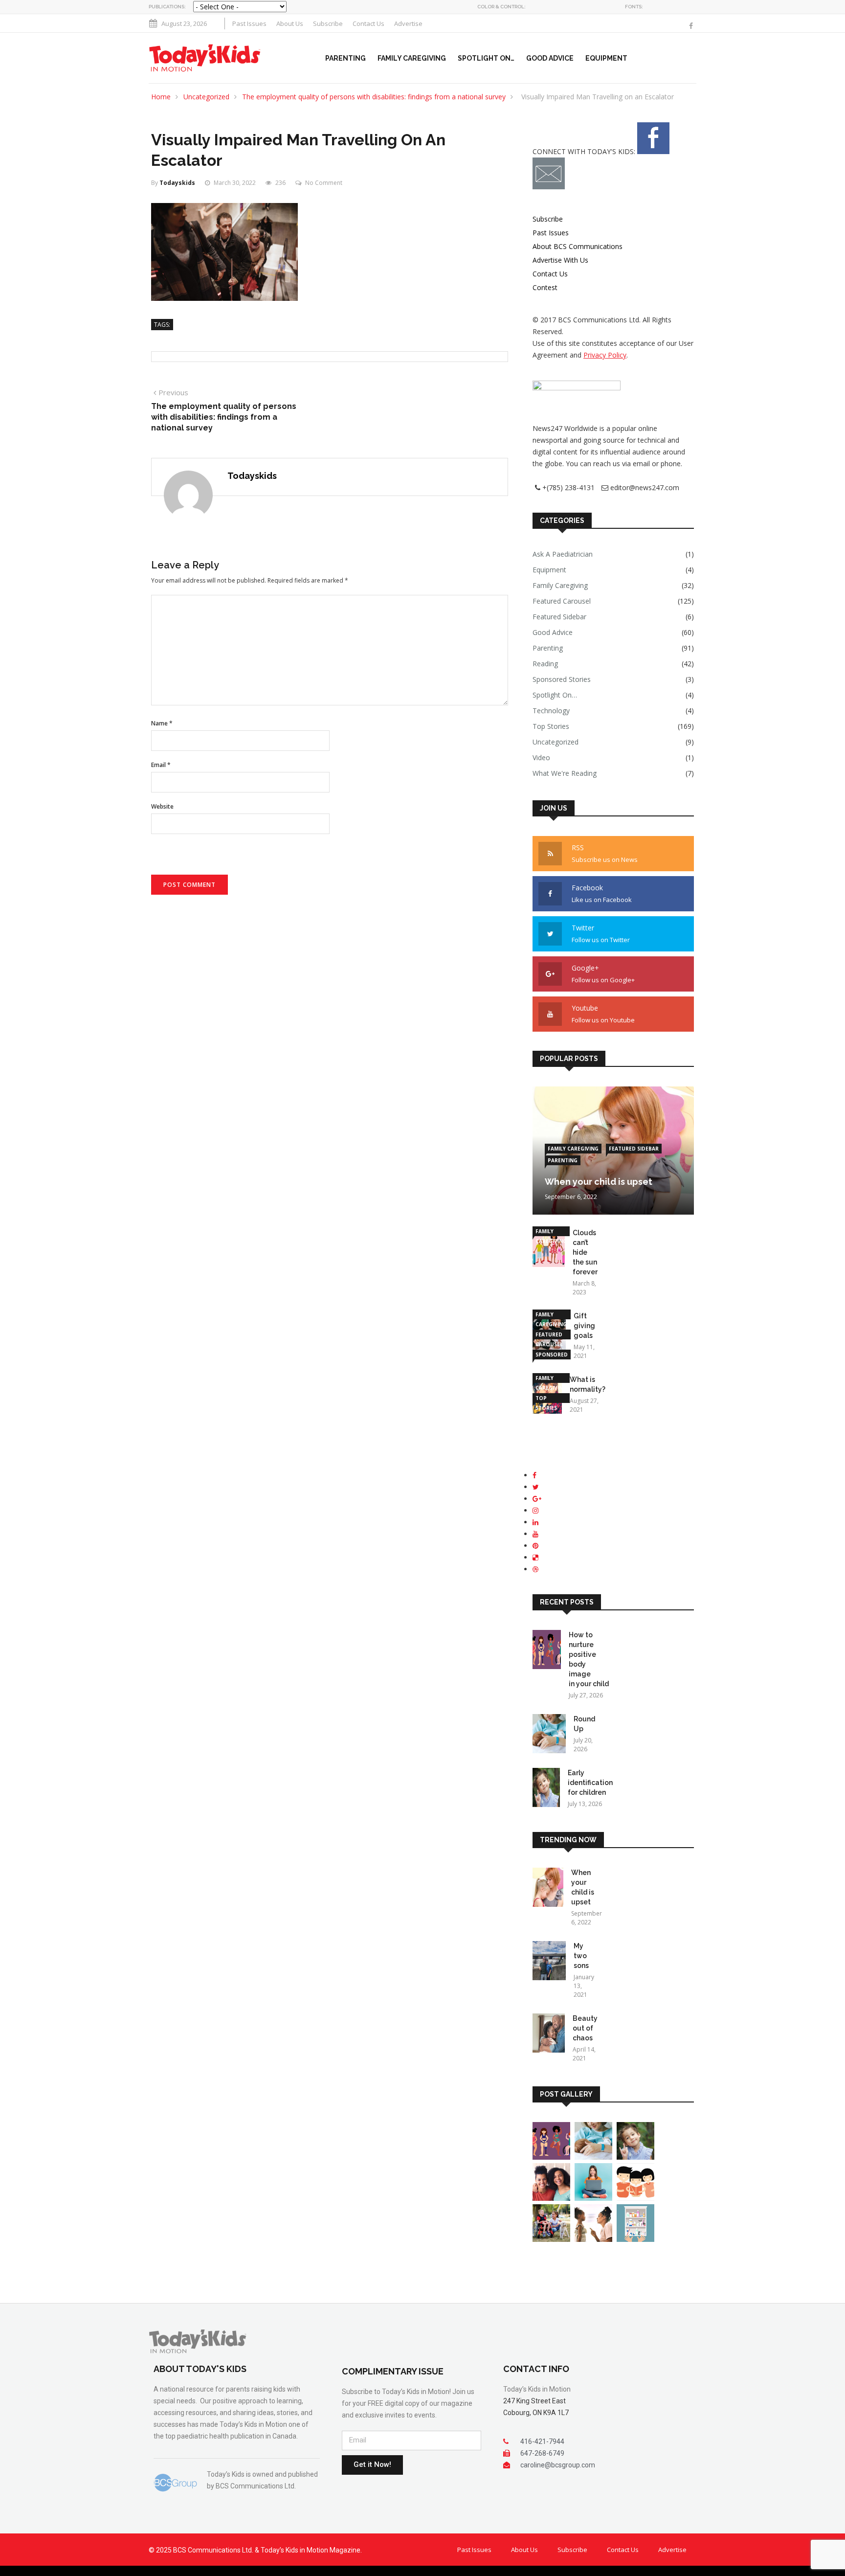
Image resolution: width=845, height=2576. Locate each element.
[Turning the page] (635, 2198)
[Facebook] (691, 26)
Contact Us (368, 23)
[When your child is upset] (548, 1889)
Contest (545, 287)
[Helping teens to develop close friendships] (551, 2198)
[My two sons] (549, 1962)
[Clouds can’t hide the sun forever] (549, 1249)
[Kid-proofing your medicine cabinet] (635, 2239)
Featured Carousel (562, 601)
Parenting (345, 58)
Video (541, 757)
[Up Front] (593, 2198)
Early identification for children (590, 1783)
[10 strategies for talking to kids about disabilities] (551, 2239)
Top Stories (551, 726)
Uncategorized (206, 97)
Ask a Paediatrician (563, 554)
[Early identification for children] (546, 1789)
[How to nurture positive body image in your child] (547, 1651)
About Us (290, 23)
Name (162, 723)
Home (161, 97)
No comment (324, 183)
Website (162, 806)
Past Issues (249, 23)
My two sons (581, 1956)
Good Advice (550, 58)
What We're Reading (565, 773)
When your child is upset (599, 1182)
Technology (551, 711)
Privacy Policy (605, 355)
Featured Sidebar (559, 617)
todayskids (177, 183)
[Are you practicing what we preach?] (593, 2239)
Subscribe (328, 23)
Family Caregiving (412, 58)
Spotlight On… (486, 58)
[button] (694, 58)
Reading (545, 664)
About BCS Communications (578, 246)
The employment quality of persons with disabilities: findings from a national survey (374, 97)
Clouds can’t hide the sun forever (585, 1252)
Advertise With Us (560, 260)
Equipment (606, 58)
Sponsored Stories (562, 679)
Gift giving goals (584, 1326)
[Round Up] (549, 1735)
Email (161, 765)
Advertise (408, 23)
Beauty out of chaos (585, 2028)
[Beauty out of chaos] (549, 2035)
